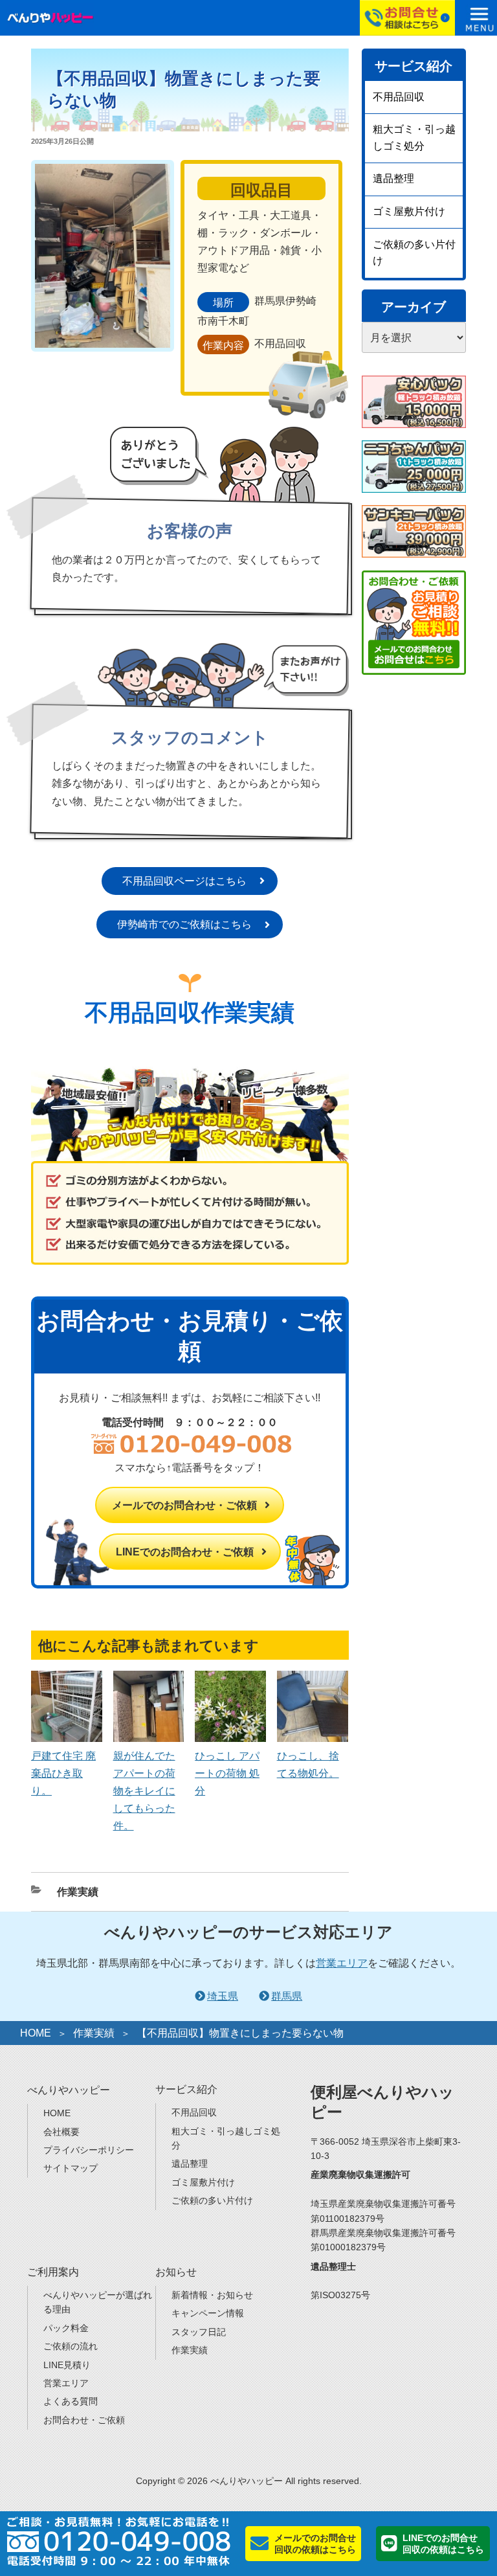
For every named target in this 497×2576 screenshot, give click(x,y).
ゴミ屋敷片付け (409, 211)
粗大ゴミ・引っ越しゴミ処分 (414, 138)
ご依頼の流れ (71, 2346)
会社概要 (61, 2132)
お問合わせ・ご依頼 (84, 2420)
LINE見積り (67, 2365)
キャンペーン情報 (208, 2313)
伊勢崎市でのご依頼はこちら (184, 924)
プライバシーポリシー (89, 2150)
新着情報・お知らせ (212, 2295)
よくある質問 (71, 2401)
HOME (36, 2033)
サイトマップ (71, 2168)
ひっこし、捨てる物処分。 (308, 1765)
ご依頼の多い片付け (414, 253)
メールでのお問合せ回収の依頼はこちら (315, 2544)
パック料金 (66, 2328)
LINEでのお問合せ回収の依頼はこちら (443, 2544)
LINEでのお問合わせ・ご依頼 (185, 1552)
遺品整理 (393, 178)
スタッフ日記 (199, 2332)
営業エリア (342, 1963)
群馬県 (287, 1996)
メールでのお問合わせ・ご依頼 (184, 1505)
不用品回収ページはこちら (184, 881)
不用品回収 (399, 97)
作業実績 (78, 1892)
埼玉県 (223, 1996)
